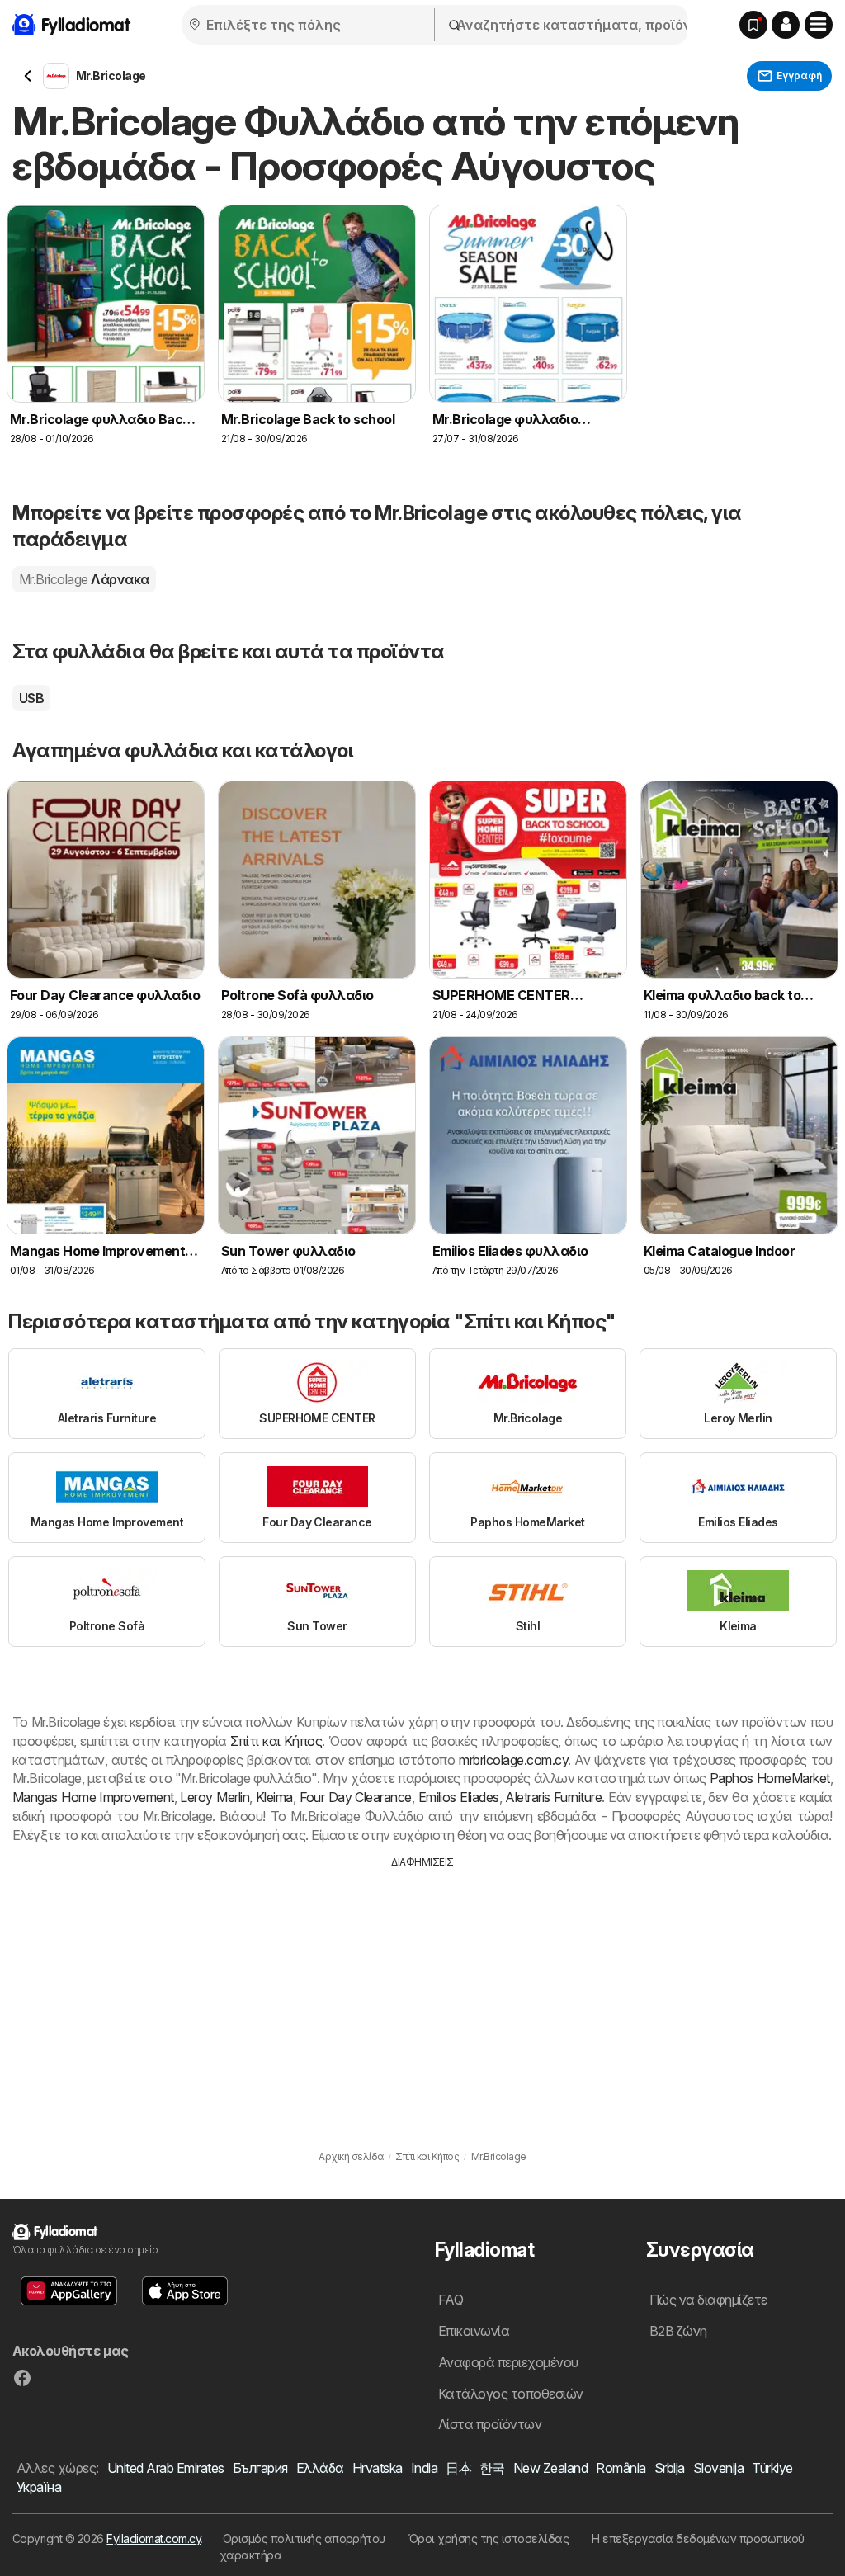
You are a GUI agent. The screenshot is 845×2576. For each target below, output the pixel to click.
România (621, 2468)
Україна (39, 2487)
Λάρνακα (84, 579)
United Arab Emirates (166, 2468)
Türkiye (772, 2468)
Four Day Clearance (356, 1797)
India (424, 2468)
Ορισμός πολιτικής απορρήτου (304, 2538)
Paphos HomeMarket (770, 1778)
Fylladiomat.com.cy (153, 2538)
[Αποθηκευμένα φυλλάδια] (753, 25)
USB (31, 698)
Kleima (274, 1797)
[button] (786, 25)
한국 (492, 2468)
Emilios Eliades (459, 1797)
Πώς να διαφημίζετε (708, 2300)
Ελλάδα (320, 2468)
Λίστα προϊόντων (490, 2424)
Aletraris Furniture (553, 1797)
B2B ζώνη (678, 2331)
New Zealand (550, 2468)
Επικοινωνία (474, 2331)
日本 (458, 2468)
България (260, 2468)
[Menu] (819, 25)
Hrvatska (378, 2468)
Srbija (670, 2468)
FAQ (451, 2300)
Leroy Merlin (215, 1797)
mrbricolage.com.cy (513, 1760)
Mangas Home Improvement (93, 1797)
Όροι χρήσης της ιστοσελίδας (489, 2538)
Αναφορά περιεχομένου (508, 2362)
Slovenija (718, 2468)
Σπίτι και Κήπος (276, 1741)
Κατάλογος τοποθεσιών (511, 2394)
